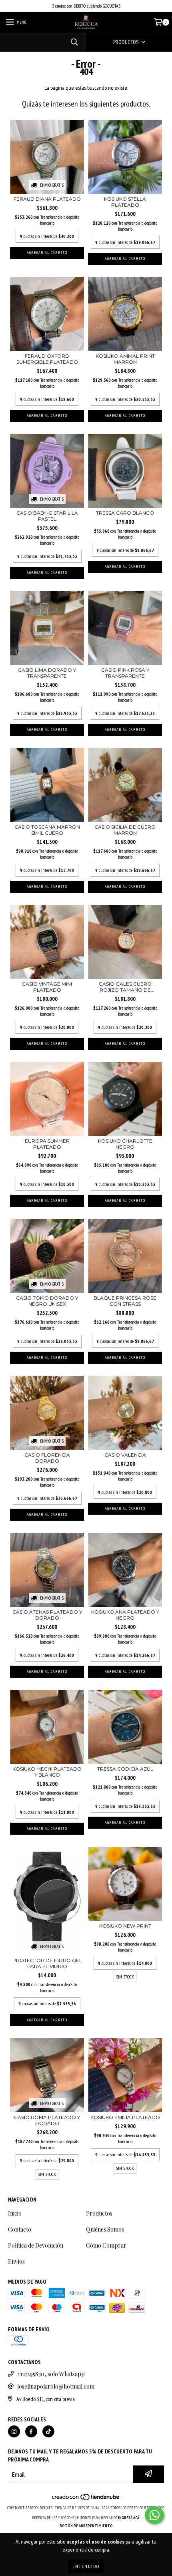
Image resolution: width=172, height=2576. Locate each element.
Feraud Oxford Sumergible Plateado (47, 359)
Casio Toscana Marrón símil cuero (47, 830)
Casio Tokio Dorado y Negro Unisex (47, 1301)
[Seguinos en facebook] (31, 2431)
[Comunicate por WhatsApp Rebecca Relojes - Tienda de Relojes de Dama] (154, 2515)
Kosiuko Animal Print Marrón (125, 359)
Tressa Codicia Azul (125, 1769)
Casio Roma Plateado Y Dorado (47, 2120)
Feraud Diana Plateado (47, 199)
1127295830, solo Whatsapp (51, 2374)
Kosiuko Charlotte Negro (125, 1144)
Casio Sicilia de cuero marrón (125, 830)
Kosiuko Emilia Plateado (125, 2117)
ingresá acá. (129, 2518)
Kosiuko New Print (125, 1926)
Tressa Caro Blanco (125, 513)
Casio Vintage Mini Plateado (47, 987)
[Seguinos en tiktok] (48, 2431)
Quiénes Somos (105, 2229)
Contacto (20, 2229)
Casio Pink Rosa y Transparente (125, 673)
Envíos (16, 2261)
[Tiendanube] (86, 2500)
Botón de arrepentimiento (86, 2526)
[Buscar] (74, 42)
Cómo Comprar (106, 2245)
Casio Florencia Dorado (47, 1458)
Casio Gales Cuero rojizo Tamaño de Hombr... (125, 987)
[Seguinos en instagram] (14, 2431)
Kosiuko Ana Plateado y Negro (125, 1615)
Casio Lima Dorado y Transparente (47, 673)
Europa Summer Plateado (47, 1144)
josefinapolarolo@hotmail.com (56, 2386)
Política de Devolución (36, 2245)
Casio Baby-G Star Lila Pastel (47, 516)
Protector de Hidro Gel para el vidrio (47, 1963)
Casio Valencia (125, 1455)
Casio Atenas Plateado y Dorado (47, 1615)
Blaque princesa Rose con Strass (125, 1301)
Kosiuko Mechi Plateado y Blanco (47, 1772)
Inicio (15, 2213)
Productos (99, 2213)
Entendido (86, 2566)
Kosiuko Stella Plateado (125, 202)
